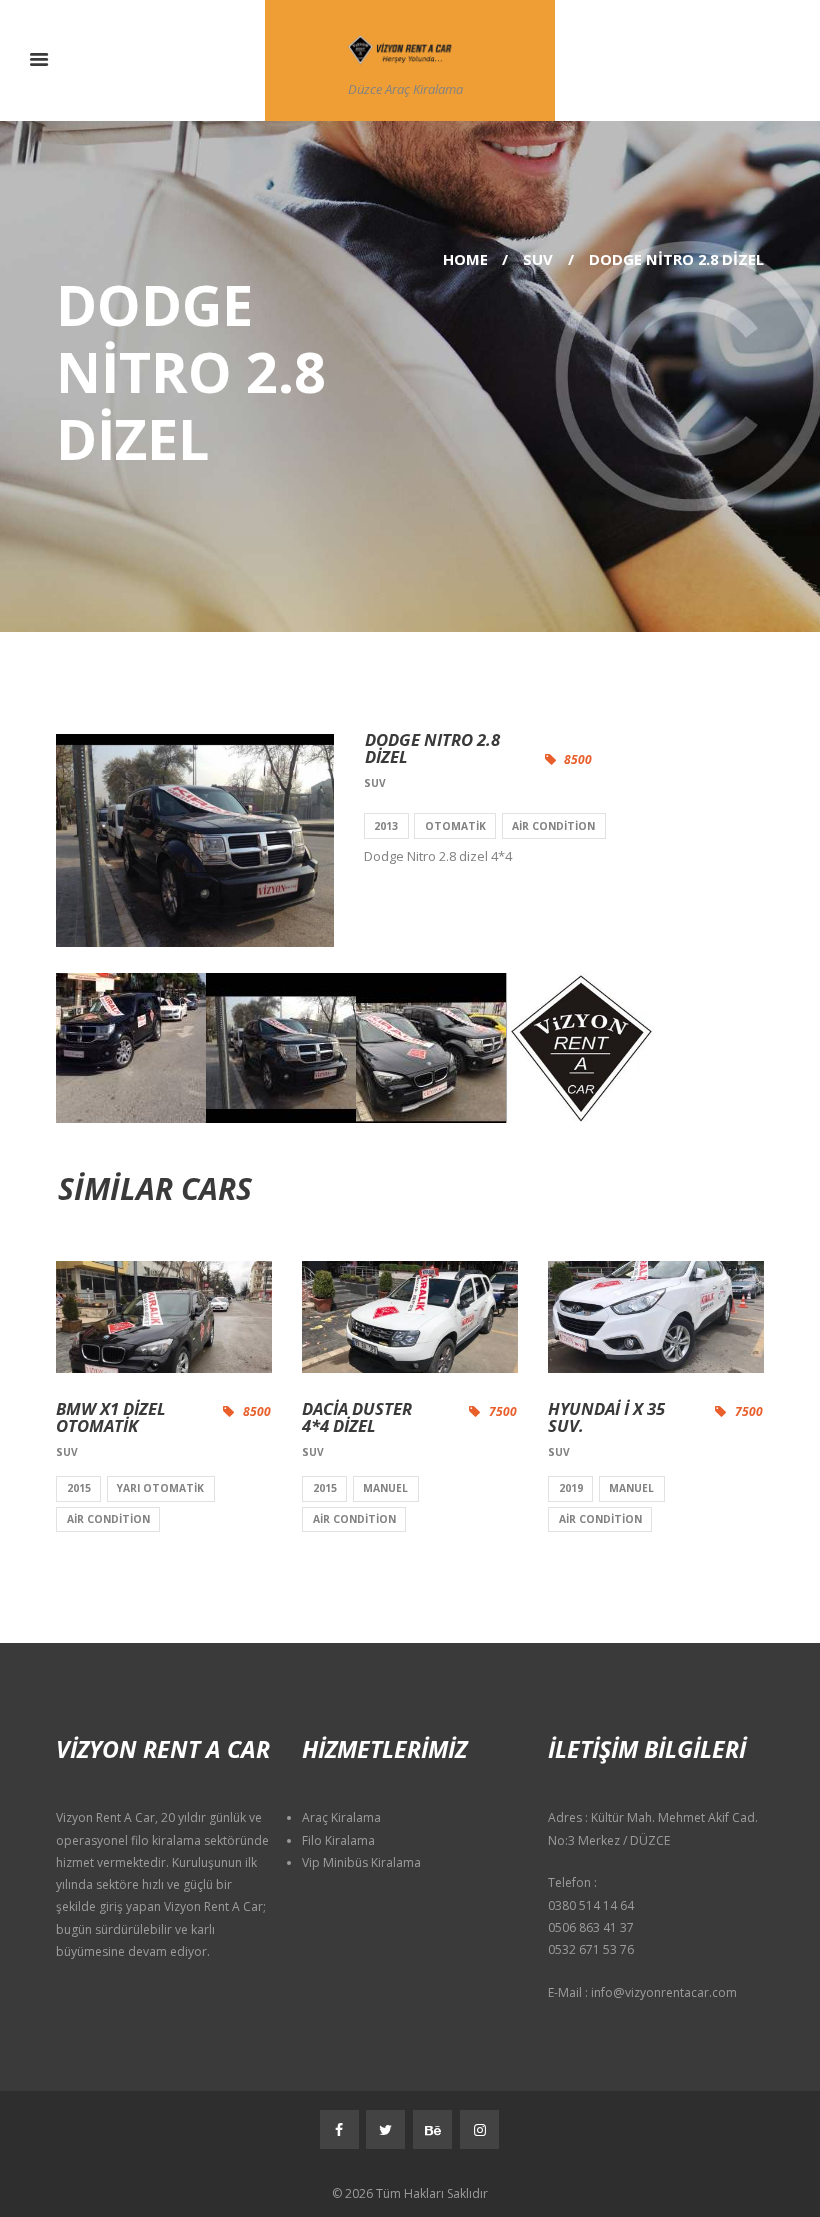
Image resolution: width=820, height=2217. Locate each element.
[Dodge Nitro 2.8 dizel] (195, 840)
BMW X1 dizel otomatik (111, 1417)
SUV (538, 259)
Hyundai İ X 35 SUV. (606, 1417)
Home (465, 259)
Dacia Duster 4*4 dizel (357, 1417)
